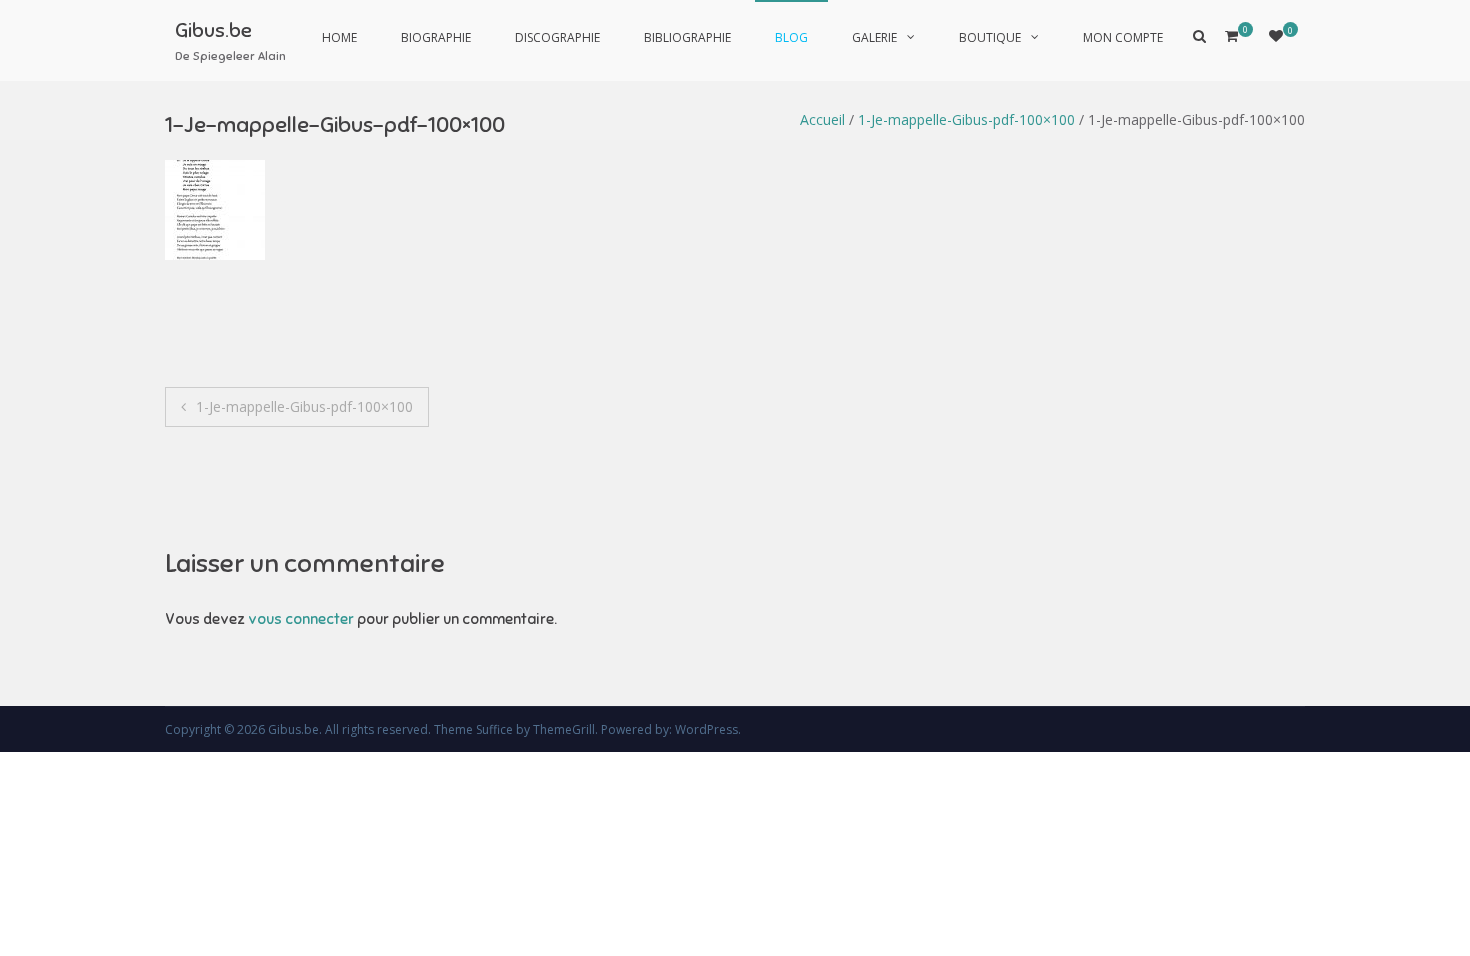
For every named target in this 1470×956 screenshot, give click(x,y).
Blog (791, 37)
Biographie (436, 37)
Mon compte (1123, 37)
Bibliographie (687, 37)
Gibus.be (213, 30)
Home (339, 37)
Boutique (990, 37)
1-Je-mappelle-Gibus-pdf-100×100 (966, 119)
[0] (1276, 35)
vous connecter (301, 619)
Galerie (874, 37)
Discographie (557, 37)
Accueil (822, 119)
